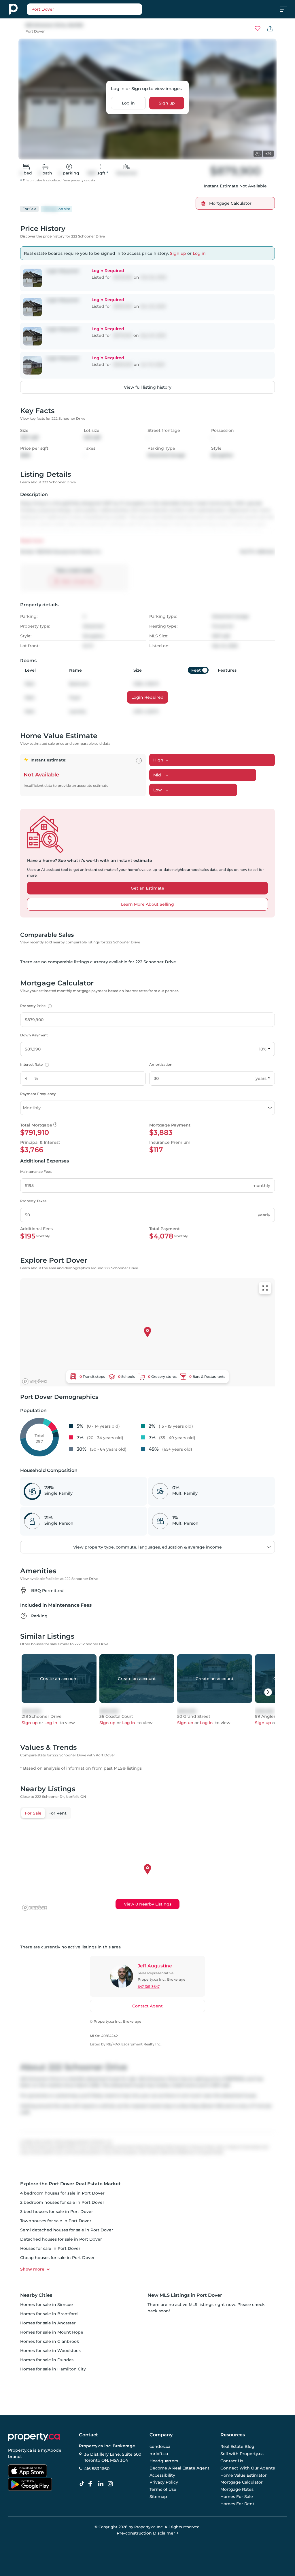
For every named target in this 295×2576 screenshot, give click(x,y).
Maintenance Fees (36, 1172)
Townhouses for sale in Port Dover (56, 2221)
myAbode (51, 2450)
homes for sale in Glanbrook (50, 2341)
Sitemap (158, 2497)
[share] (270, 29)
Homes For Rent (237, 2504)
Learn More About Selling (147, 904)
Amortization (161, 1064)
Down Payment (34, 1035)
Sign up (167, 103)
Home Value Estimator (244, 2475)
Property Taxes (33, 1201)
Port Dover (35, 31)
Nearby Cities (36, 2295)
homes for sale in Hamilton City (53, 2369)
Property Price (35, 1006)
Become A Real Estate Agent (179, 2468)
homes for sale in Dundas (47, 2360)
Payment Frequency (38, 1094)
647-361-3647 (149, 1987)
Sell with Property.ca (242, 2454)
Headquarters (164, 2461)
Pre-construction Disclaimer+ (148, 2533)
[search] (99, 9)
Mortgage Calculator (242, 2482)
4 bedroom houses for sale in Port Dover (62, 2193)
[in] (111, 2484)
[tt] (83, 2484)
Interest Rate (34, 1064)
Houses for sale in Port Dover (50, 2248)
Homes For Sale (237, 2497)
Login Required (147, 697)
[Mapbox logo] (35, 1381)
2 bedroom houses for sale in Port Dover (62, 2202)
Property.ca (20, 2450)
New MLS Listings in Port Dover (185, 2295)
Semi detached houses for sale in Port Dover (67, 2230)
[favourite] (258, 29)
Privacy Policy (164, 2482)
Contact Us (232, 2461)
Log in (128, 103)
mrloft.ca (159, 2454)
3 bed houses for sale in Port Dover (57, 2212)
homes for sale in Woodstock (51, 2351)
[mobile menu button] (286, 9)
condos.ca (160, 2447)
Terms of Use (163, 2489)
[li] (102, 2484)
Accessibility (162, 2475)
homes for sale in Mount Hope (52, 2332)
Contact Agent (147, 2006)
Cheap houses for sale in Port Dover (57, 2258)
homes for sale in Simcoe (47, 2305)
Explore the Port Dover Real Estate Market (70, 2184)
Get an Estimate (147, 888)
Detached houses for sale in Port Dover (61, 2239)
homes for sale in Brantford (49, 2314)
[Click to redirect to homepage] (13, 9)
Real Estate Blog (237, 2447)
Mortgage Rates (237, 2489)
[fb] (92, 2484)
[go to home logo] (34, 2437)
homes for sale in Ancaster (48, 2323)
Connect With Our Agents (248, 2468)
